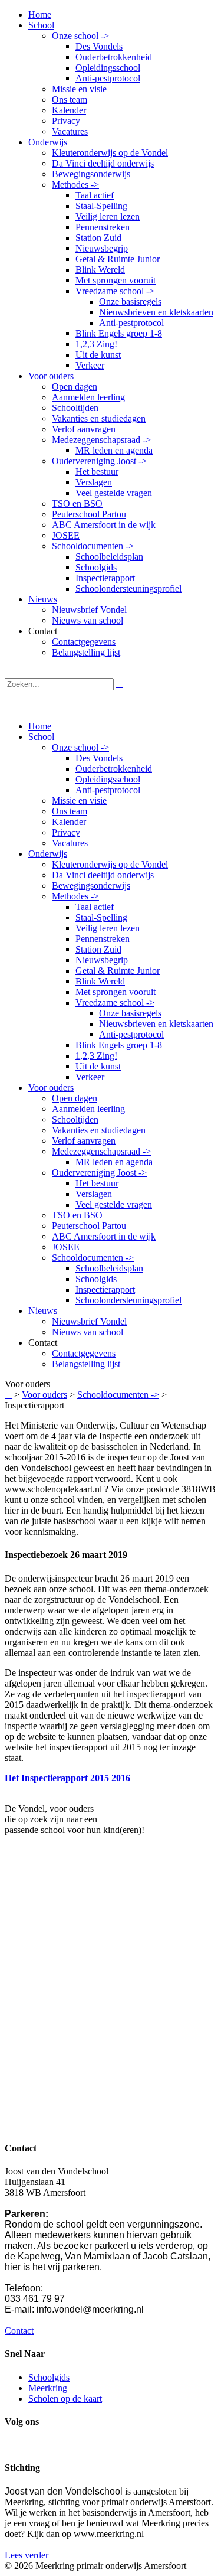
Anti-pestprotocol (108, 790)
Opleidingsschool (108, 779)
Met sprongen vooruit (116, 992)
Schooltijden (75, 1119)
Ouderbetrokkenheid (114, 769)
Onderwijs (48, 854)
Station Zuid (98, 949)
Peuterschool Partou (89, 1226)
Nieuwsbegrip (102, 960)
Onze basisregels (130, 1013)
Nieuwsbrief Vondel (89, 1321)
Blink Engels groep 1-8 (119, 1045)
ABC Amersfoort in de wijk (104, 1236)
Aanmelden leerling (88, 1109)
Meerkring (48, 2388)
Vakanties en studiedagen (99, 1130)
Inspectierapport (105, 1289)
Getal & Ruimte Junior (118, 971)
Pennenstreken (103, 939)
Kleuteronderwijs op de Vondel (110, 864)
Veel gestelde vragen (114, 1204)
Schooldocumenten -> (93, 1258)
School (41, 737)
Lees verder (27, 2555)
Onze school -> (80, 747)
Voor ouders (51, 1088)
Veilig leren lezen (108, 928)
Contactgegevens (84, 1353)
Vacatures (70, 843)
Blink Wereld (100, 981)
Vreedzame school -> (115, 1002)
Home (40, 726)
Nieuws (43, 1311)
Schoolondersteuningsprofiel (128, 1300)
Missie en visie (79, 800)
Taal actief (95, 907)
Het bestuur (97, 1183)
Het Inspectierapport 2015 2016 (67, 1778)
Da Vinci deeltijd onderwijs (103, 875)
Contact (19, 2331)
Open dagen (75, 1098)
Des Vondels (99, 758)
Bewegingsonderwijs (91, 886)
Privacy (66, 832)
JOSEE (66, 1247)
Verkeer (90, 1077)
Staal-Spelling (101, 917)
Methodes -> (75, 896)
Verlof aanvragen (84, 1141)
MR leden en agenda (114, 1162)
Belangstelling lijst (86, 1364)
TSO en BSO (77, 1215)
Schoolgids (96, 1279)
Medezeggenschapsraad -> (101, 1151)
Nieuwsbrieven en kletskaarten (156, 1024)
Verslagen (94, 1194)
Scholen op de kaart (65, 2399)
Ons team (70, 811)
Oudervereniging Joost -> (99, 1173)
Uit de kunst (98, 1066)
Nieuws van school (88, 1332)
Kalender (69, 822)
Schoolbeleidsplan (109, 1268)
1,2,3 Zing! (96, 1056)
